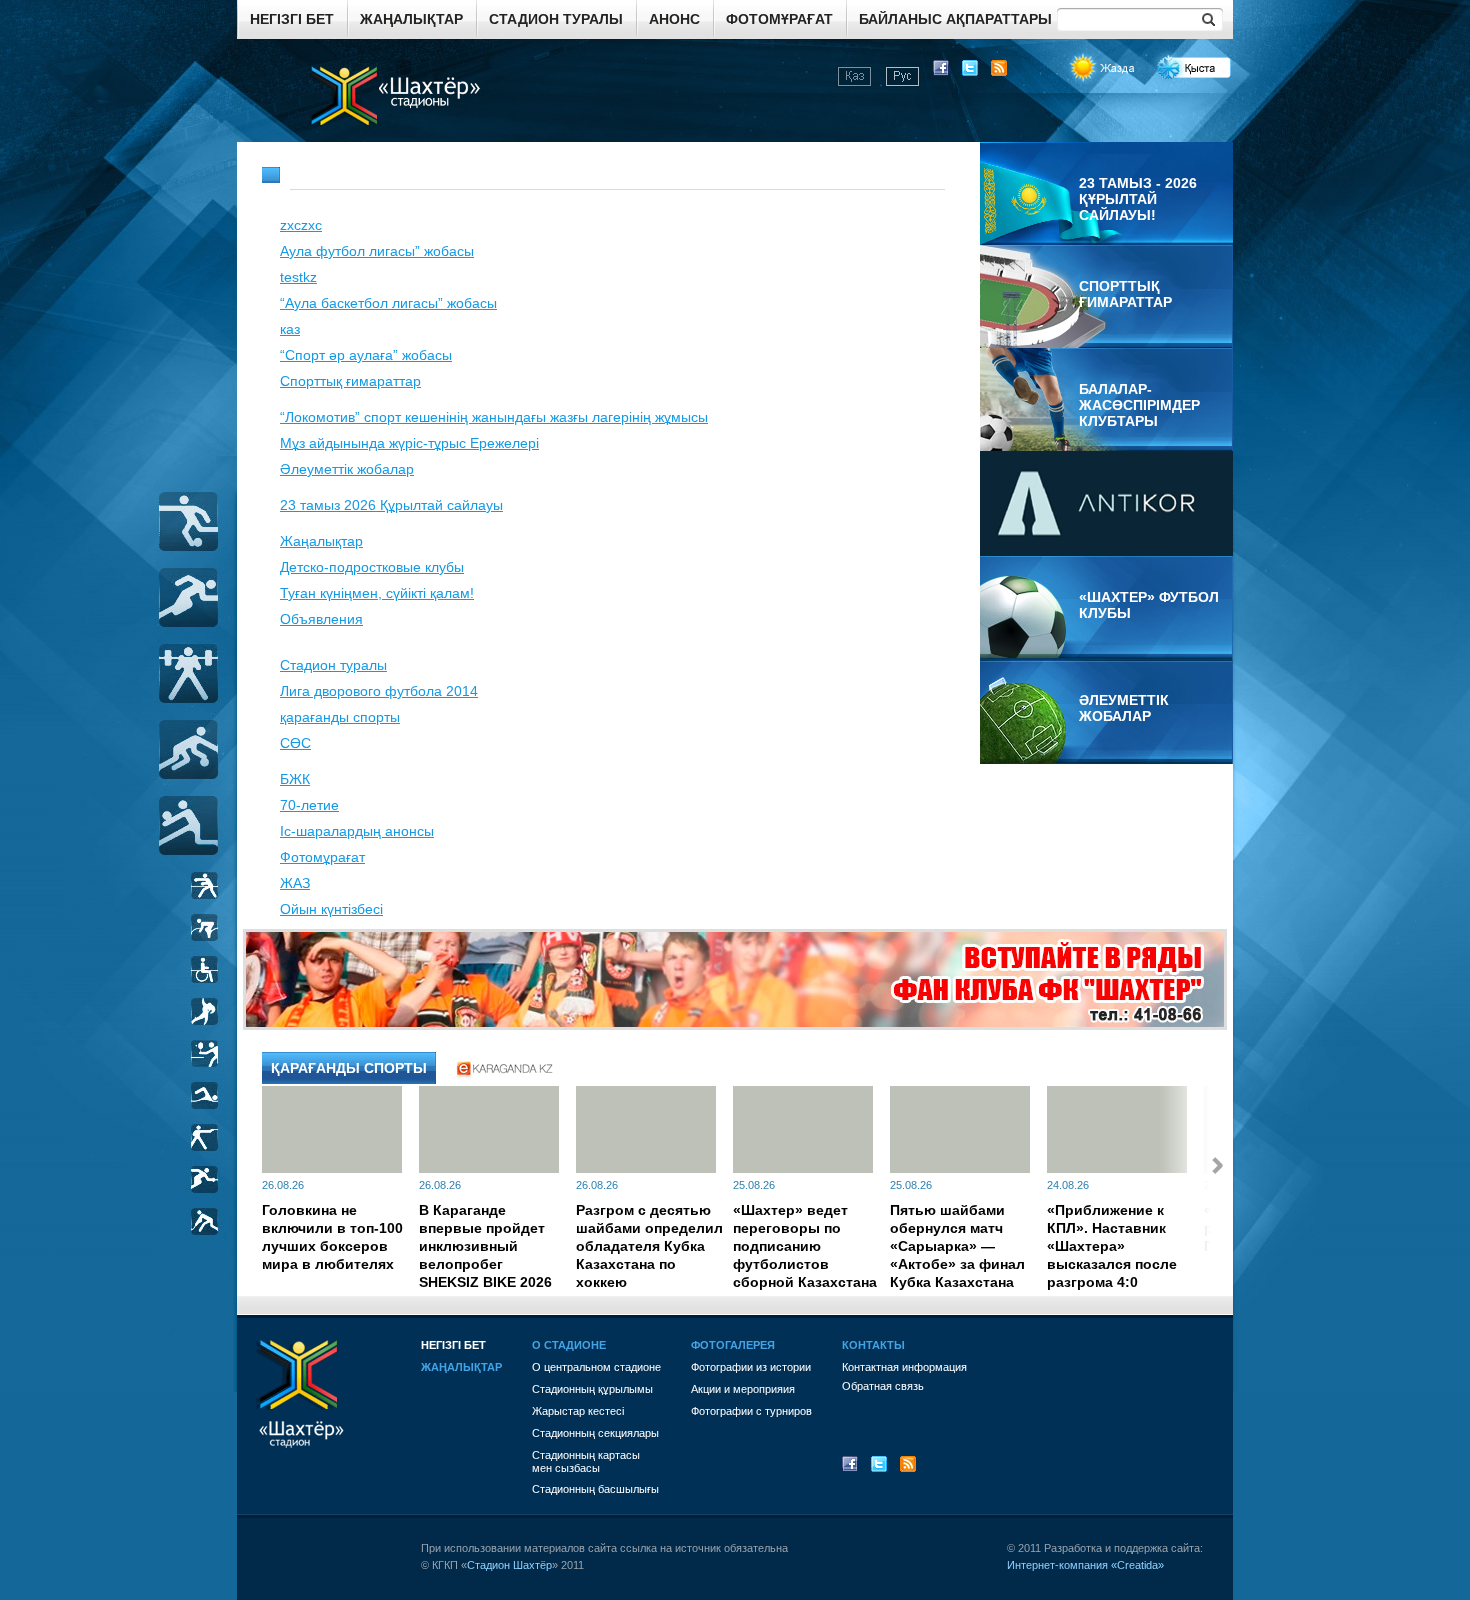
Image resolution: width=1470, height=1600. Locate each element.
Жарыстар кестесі (578, 1411)
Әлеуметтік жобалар (347, 469)
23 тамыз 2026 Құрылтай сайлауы (391, 505)
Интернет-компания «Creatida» (1085, 1565)
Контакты (873, 1345)
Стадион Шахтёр (509, 1565)
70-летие (309, 805)
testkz (298, 277)
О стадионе (569, 1345)
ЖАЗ (295, 883)
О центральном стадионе (596, 1367)
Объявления (321, 619)
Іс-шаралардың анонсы (357, 831)
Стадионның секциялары (595, 1433)
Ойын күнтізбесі (331, 909)
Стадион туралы (556, 19)
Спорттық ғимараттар (350, 381)
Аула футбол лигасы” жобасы (377, 251)
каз (290, 329)
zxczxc (301, 225)
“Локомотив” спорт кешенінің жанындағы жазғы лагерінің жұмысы (494, 417)
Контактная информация (904, 1367)
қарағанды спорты (340, 717)
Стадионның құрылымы (592, 1389)
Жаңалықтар (411, 19)
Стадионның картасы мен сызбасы (586, 1461)
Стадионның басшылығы (595, 1489)
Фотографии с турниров (751, 1411)
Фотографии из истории (751, 1367)
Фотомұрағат (779, 19)
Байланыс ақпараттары (955, 19)
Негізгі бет (292, 19)
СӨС (295, 743)
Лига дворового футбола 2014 (379, 691)
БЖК (295, 779)
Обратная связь (883, 1386)
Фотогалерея (733, 1345)
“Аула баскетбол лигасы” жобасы (388, 303)
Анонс (674, 19)
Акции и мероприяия (743, 1389)
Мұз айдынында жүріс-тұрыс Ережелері (409, 443)
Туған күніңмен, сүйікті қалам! (377, 593)
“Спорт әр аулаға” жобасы (366, 355)
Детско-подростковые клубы (372, 567)
